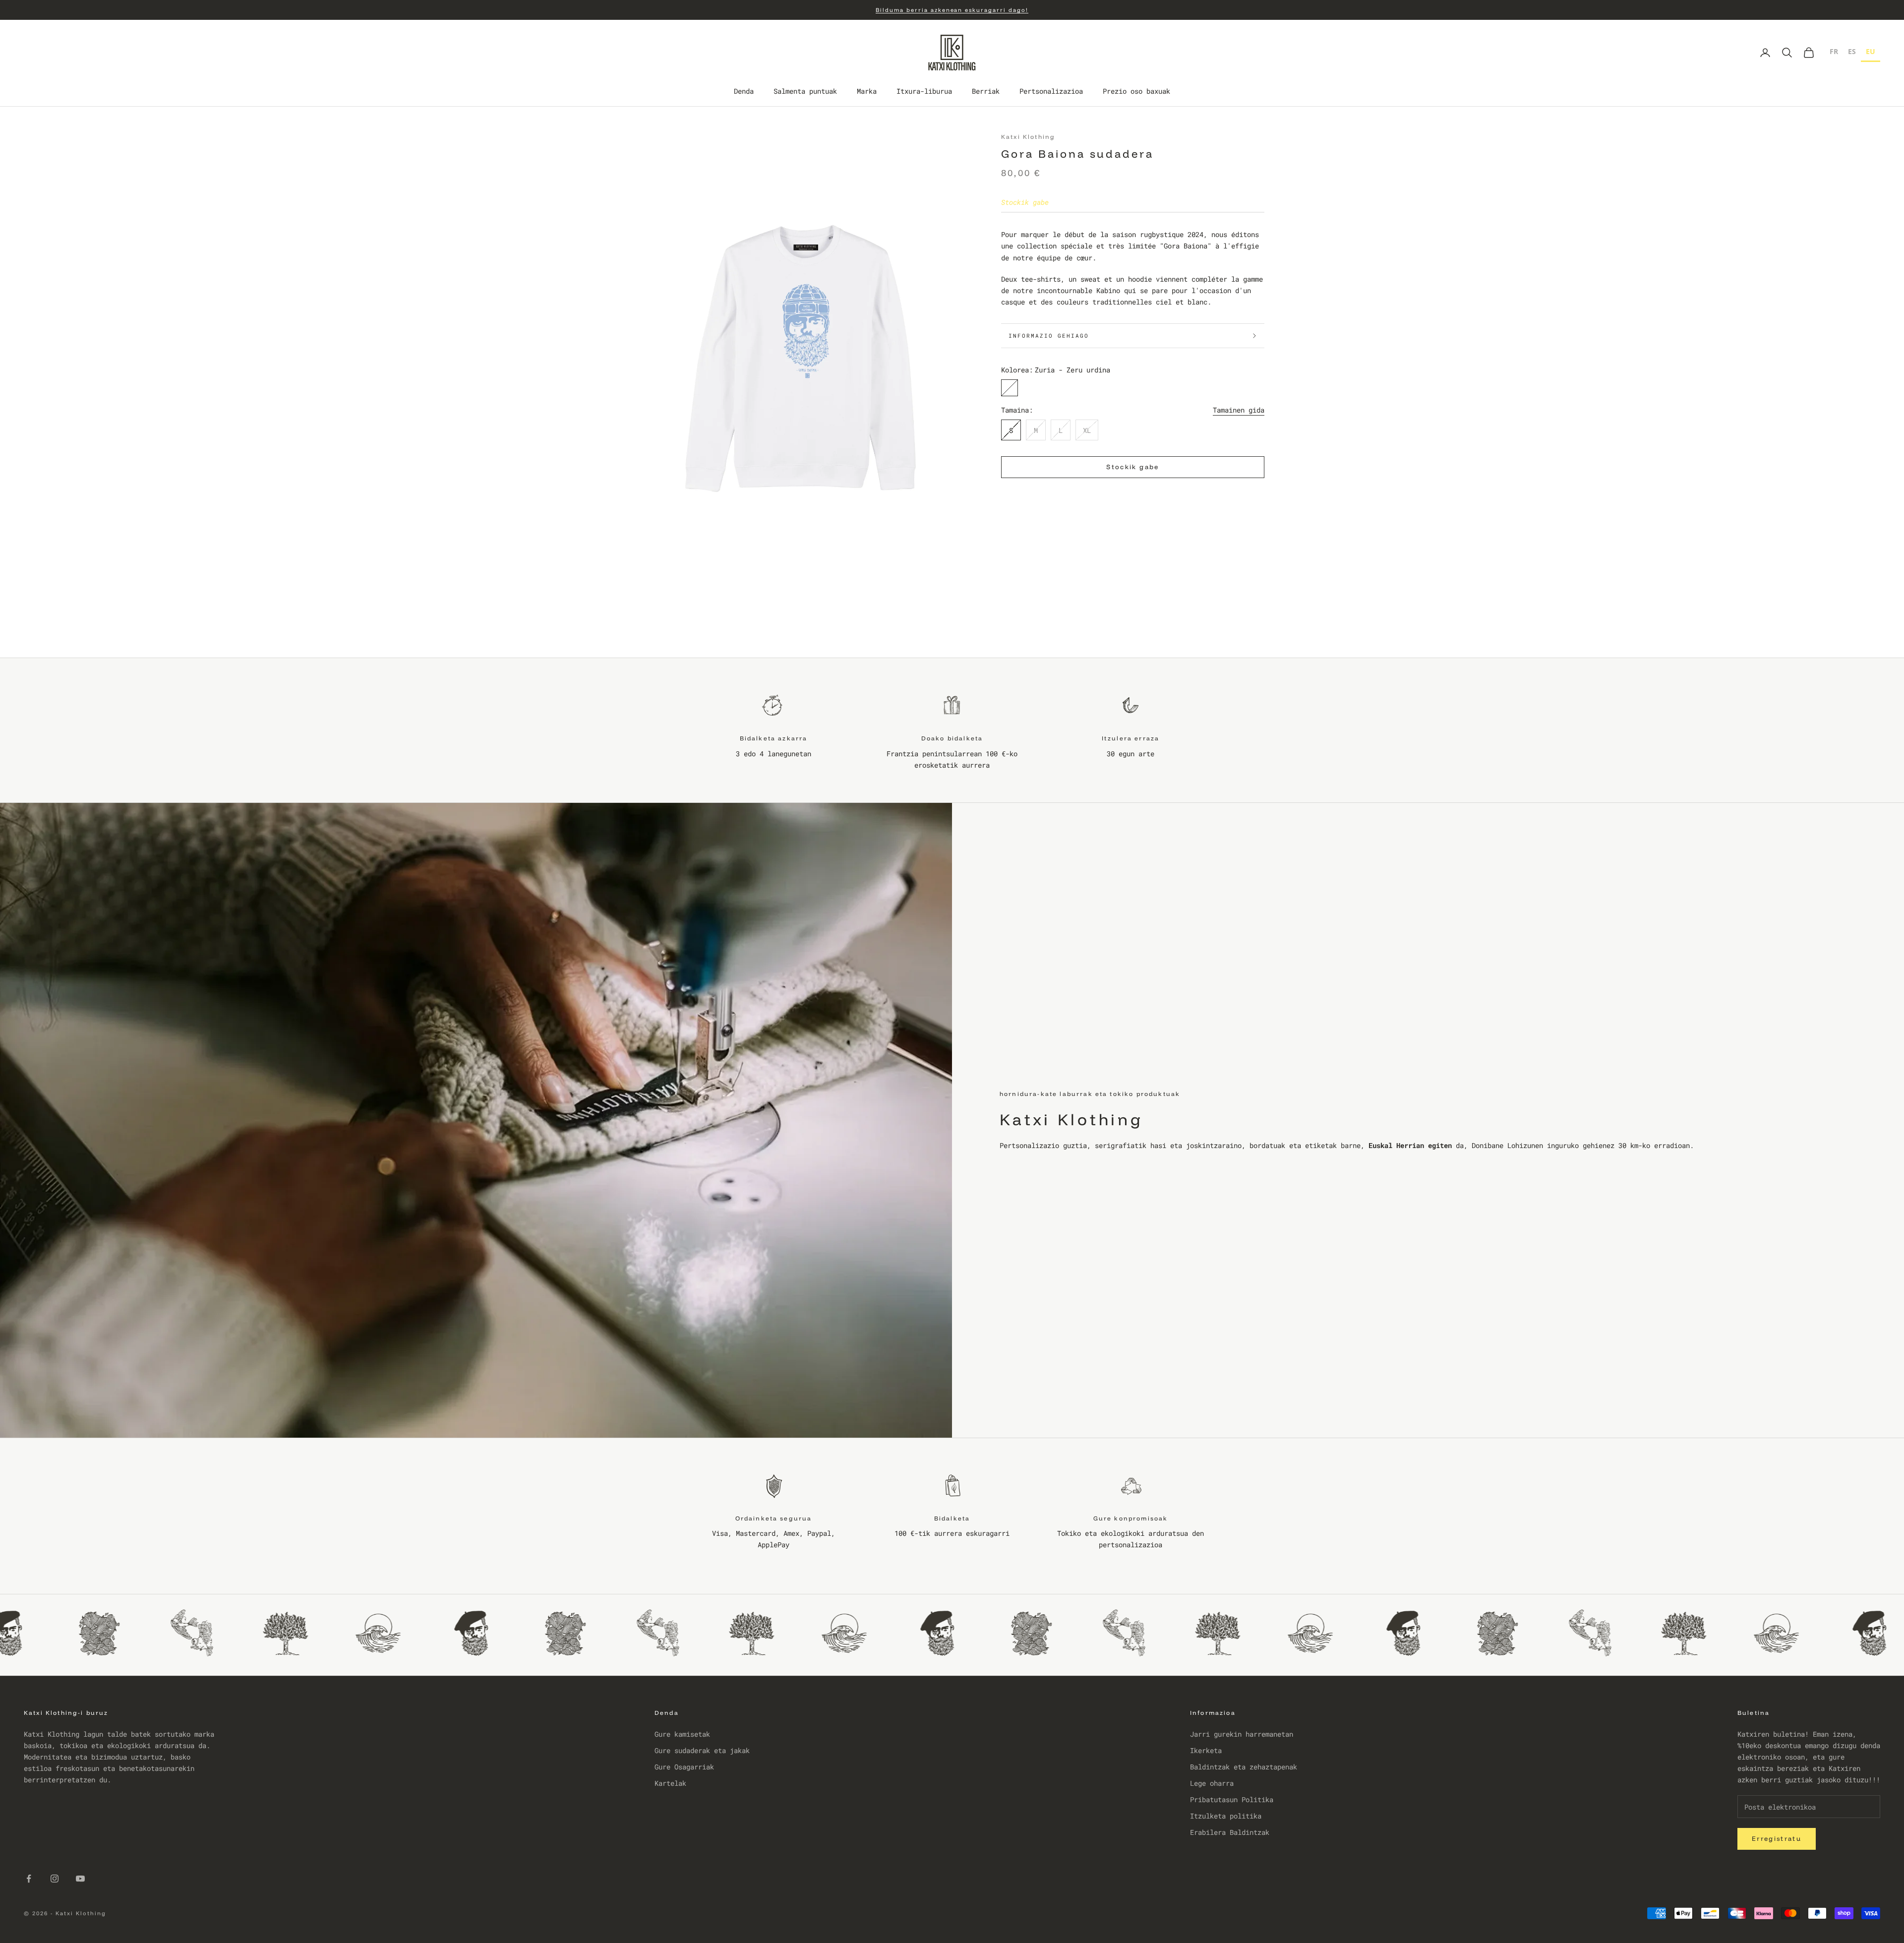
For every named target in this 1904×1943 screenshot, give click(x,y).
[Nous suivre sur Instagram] (55, 1879)
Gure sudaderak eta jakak (702, 1750)
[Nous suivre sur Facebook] (29, 1879)
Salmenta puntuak (805, 91)
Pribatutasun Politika (1232, 1799)
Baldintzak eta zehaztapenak (1244, 1767)
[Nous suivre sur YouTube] (80, 1879)
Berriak (986, 91)
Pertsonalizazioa (1051, 91)
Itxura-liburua (924, 91)
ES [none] (1852, 51)
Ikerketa (1206, 1750)
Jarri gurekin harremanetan (1242, 1734)
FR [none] (1834, 51)
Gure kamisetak (682, 1734)
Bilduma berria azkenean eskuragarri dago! (952, 10)
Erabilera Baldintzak (1230, 1832)
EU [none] (1871, 51)
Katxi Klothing (1028, 137)
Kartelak (670, 1783)
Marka (867, 91)
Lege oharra (1212, 1783)
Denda (744, 91)
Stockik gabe (1132, 467)
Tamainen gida (1239, 410)
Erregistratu (1777, 1838)
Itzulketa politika (1226, 1816)
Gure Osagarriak (684, 1767)
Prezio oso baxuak (1136, 91)
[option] (1834, 53)
